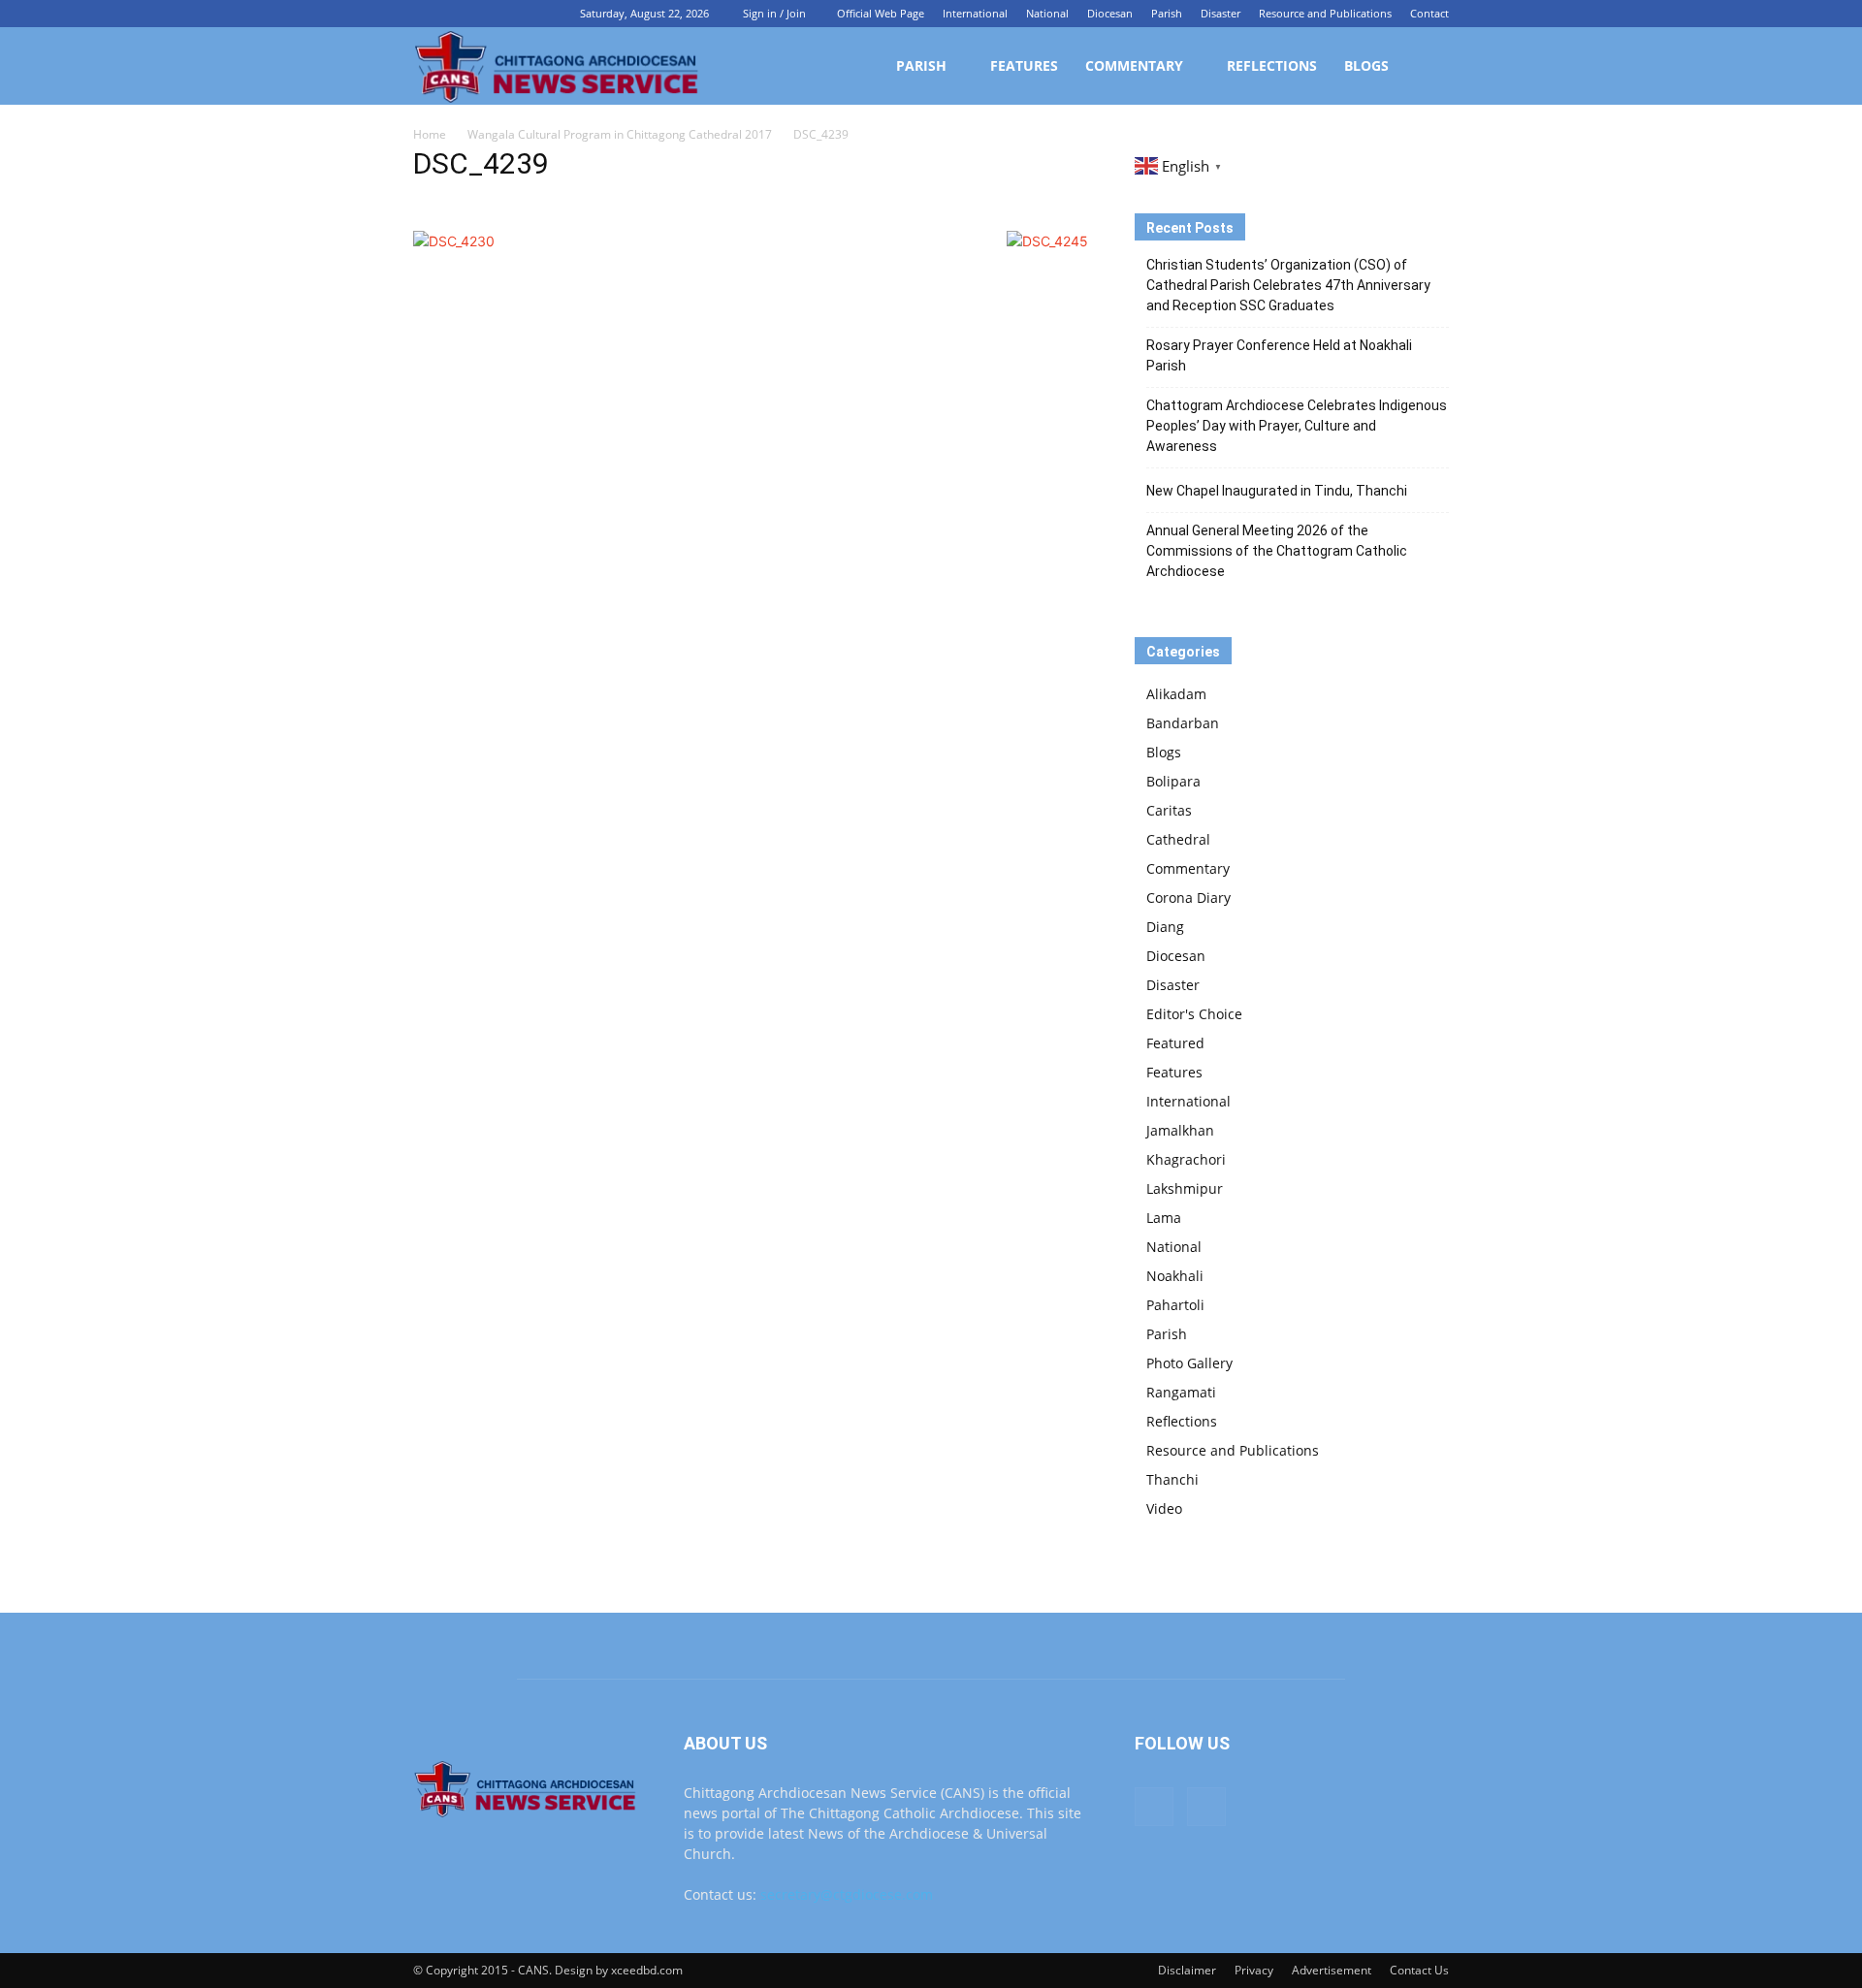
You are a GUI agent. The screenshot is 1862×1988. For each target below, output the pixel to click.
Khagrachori (1186, 1159)
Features (1024, 65)
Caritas (1169, 810)
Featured (1175, 1043)
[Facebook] (428, 14)
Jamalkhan (1180, 1130)
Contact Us (1419, 1970)
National (1047, 13)
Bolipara (1173, 781)
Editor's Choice (1194, 1014)
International (975, 13)
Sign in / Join (774, 13)
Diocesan (1110, 13)
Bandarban (1183, 723)
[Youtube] (460, 14)
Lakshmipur (1185, 1188)
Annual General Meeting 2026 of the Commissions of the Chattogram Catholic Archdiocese (1277, 551)
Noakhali (1175, 1276)
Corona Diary (1188, 898)
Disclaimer (1187, 1970)
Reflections (1272, 65)
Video (1164, 1508)
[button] (1426, 67)
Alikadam (1176, 694)
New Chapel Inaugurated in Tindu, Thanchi (1277, 491)
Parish (1167, 13)
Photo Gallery (1189, 1363)
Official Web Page (881, 13)
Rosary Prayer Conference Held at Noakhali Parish (1279, 355)
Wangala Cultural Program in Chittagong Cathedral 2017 (620, 134)
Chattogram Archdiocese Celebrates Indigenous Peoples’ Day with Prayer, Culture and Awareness (1297, 426)
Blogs (1366, 65)
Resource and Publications (1325, 13)
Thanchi (1172, 1479)
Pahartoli (1175, 1305)
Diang (1165, 927)
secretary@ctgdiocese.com (847, 1894)
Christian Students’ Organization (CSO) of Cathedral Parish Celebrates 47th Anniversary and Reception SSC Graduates (1288, 285)
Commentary (1134, 65)
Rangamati (1181, 1392)
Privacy (1254, 1970)
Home (430, 134)
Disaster (1220, 13)
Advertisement (1332, 1970)
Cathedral (1178, 839)
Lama (1164, 1218)
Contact (1429, 13)
